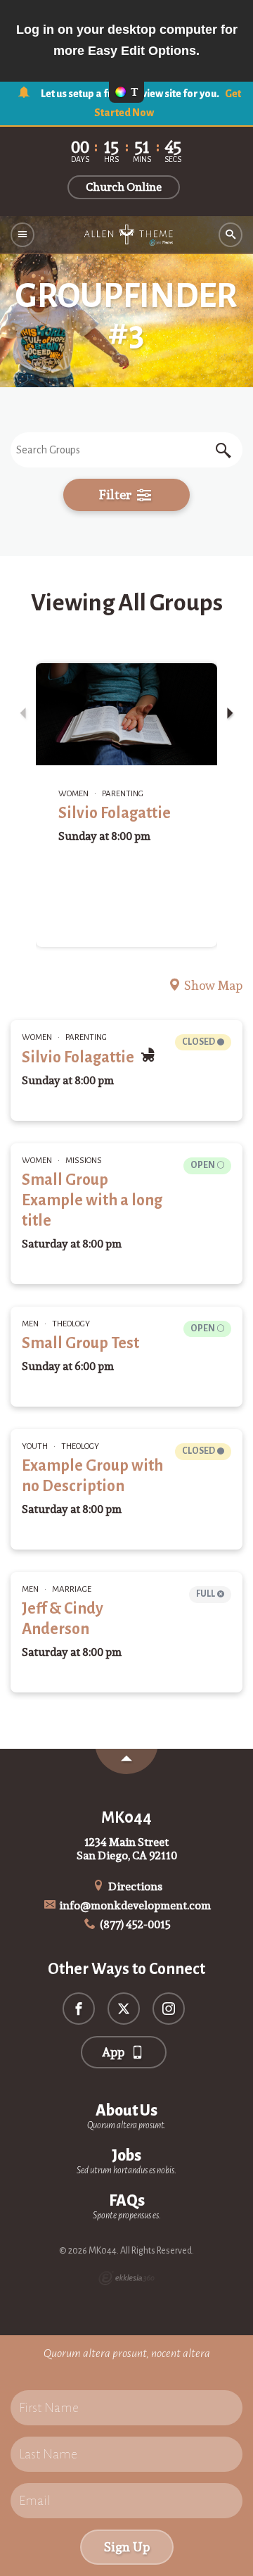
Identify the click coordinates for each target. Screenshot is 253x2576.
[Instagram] (169, 2009)
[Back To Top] (126, 1761)
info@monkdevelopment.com (134, 1905)
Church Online (124, 187)
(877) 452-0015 (134, 1924)
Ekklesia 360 (126, 2278)
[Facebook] (79, 2009)
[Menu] (22, 235)
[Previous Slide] (23, 714)
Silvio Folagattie (115, 813)
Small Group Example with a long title (92, 1200)
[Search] (231, 235)
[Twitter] (124, 2009)
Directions (134, 1886)
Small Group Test (80, 1343)
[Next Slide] (230, 714)
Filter (117, 495)
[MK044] (126, 235)
